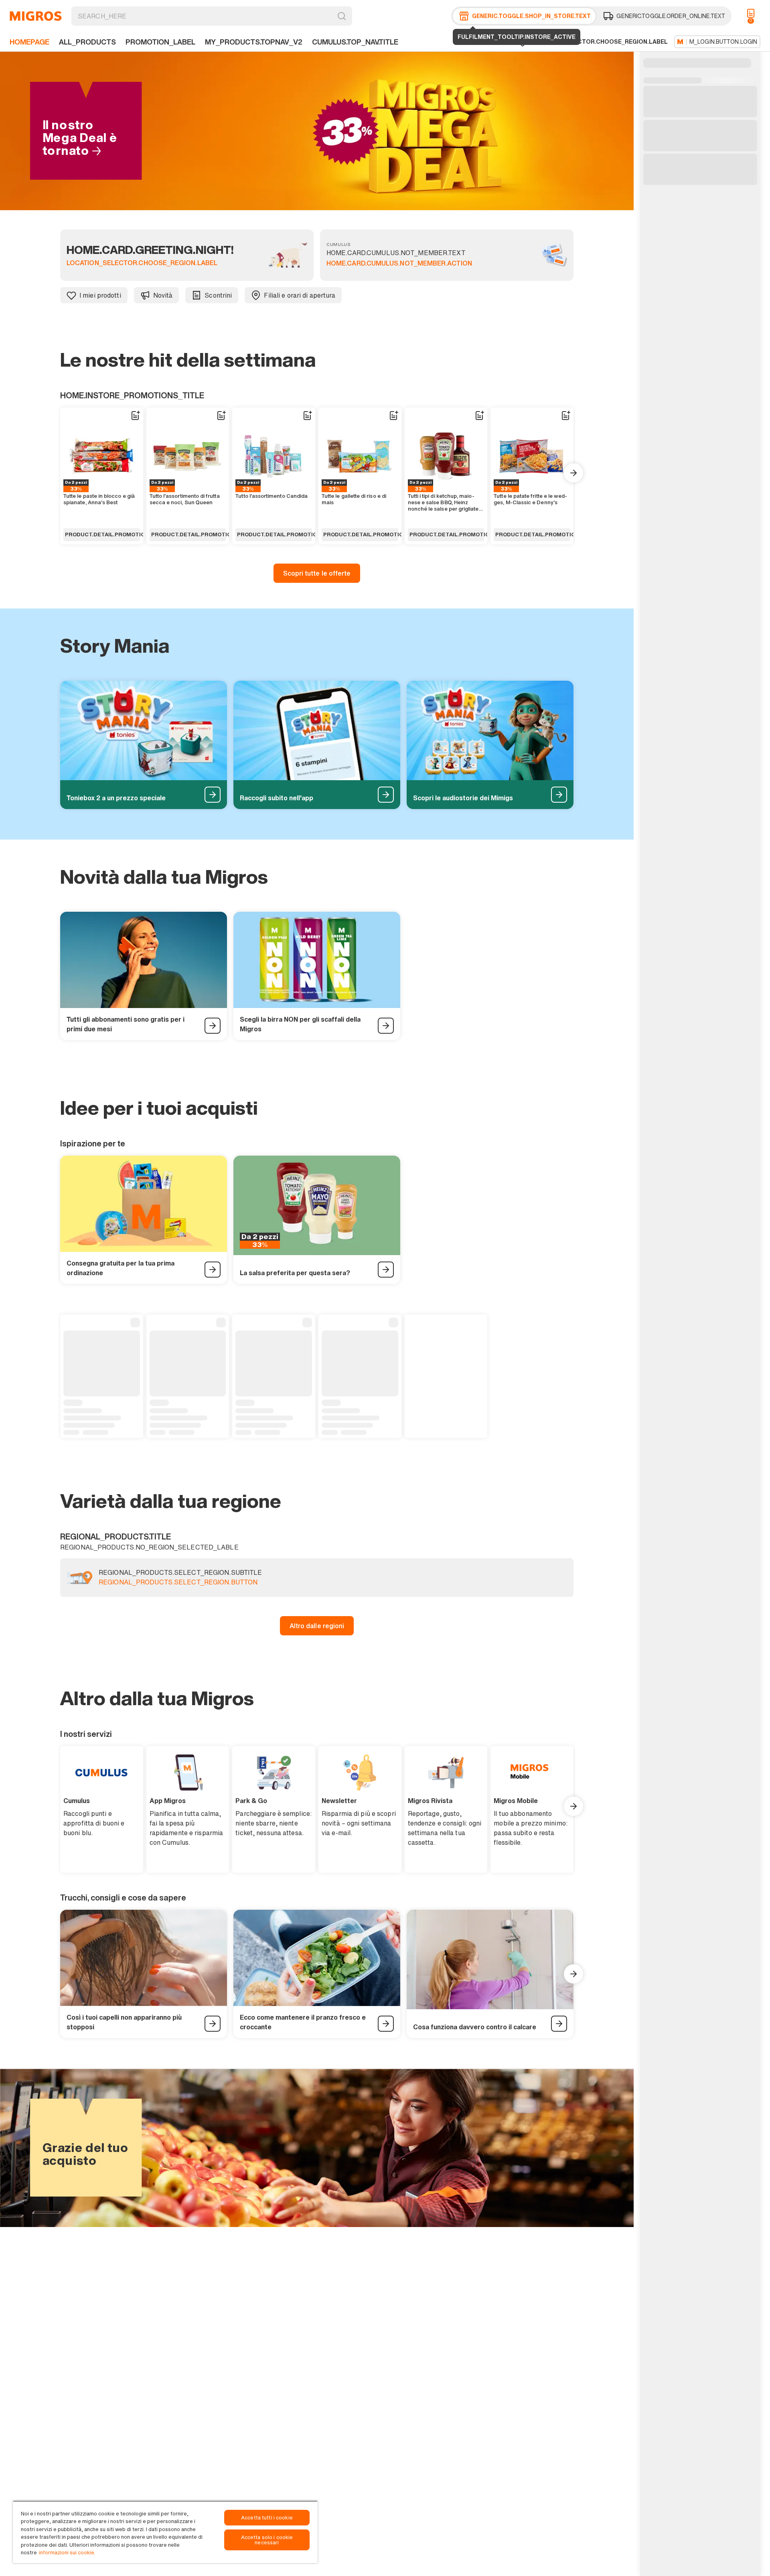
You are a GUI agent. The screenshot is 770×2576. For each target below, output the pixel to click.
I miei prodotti (100, 295)
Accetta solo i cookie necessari (267, 2540)
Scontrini (218, 295)
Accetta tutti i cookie (267, 2518)
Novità (163, 295)
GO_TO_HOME (36, 16)
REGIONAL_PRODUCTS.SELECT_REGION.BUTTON (178, 1582)
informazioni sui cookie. (67, 2553)
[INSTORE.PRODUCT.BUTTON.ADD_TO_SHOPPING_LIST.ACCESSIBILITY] (135, 416)
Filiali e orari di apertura (300, 295)
